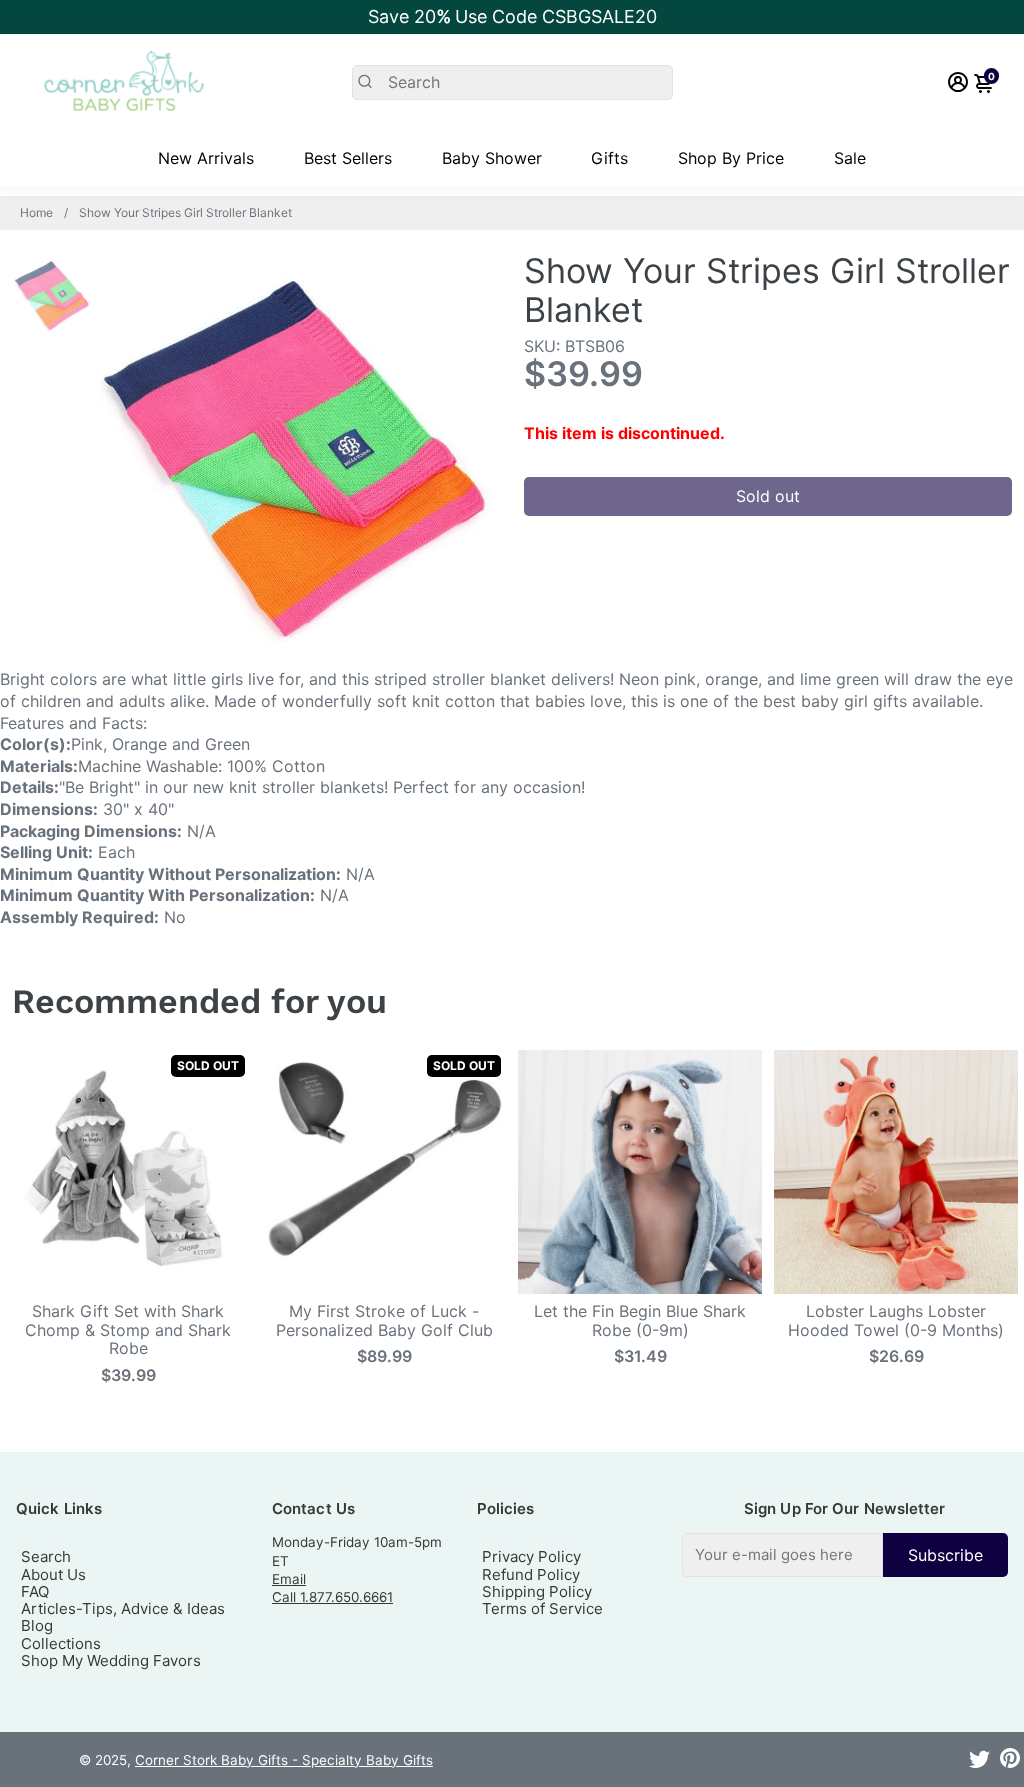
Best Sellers (348, 158)
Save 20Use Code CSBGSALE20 (512, 16)
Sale (850, 158)
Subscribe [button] (945, 1555)
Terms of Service (542, 1608)
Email (289, 1579)
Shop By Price (731, 158)
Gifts (609, 158)
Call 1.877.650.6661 (332, 1597)
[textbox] (782, 1554)
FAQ (35, 1591)
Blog (37, 1625)
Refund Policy (531, 1574)
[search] (512, 82)
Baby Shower (492, 158)
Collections (61, 1643)
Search (46, 1556)
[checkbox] (845, 1554)
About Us (53, 1574)
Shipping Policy (537, 1591)
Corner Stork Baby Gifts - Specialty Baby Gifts (284, 1760)
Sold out (768, 496)
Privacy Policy (531, 1556)
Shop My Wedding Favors (111, 1660)
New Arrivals (206, 158)
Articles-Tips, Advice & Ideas (123, 1608)
